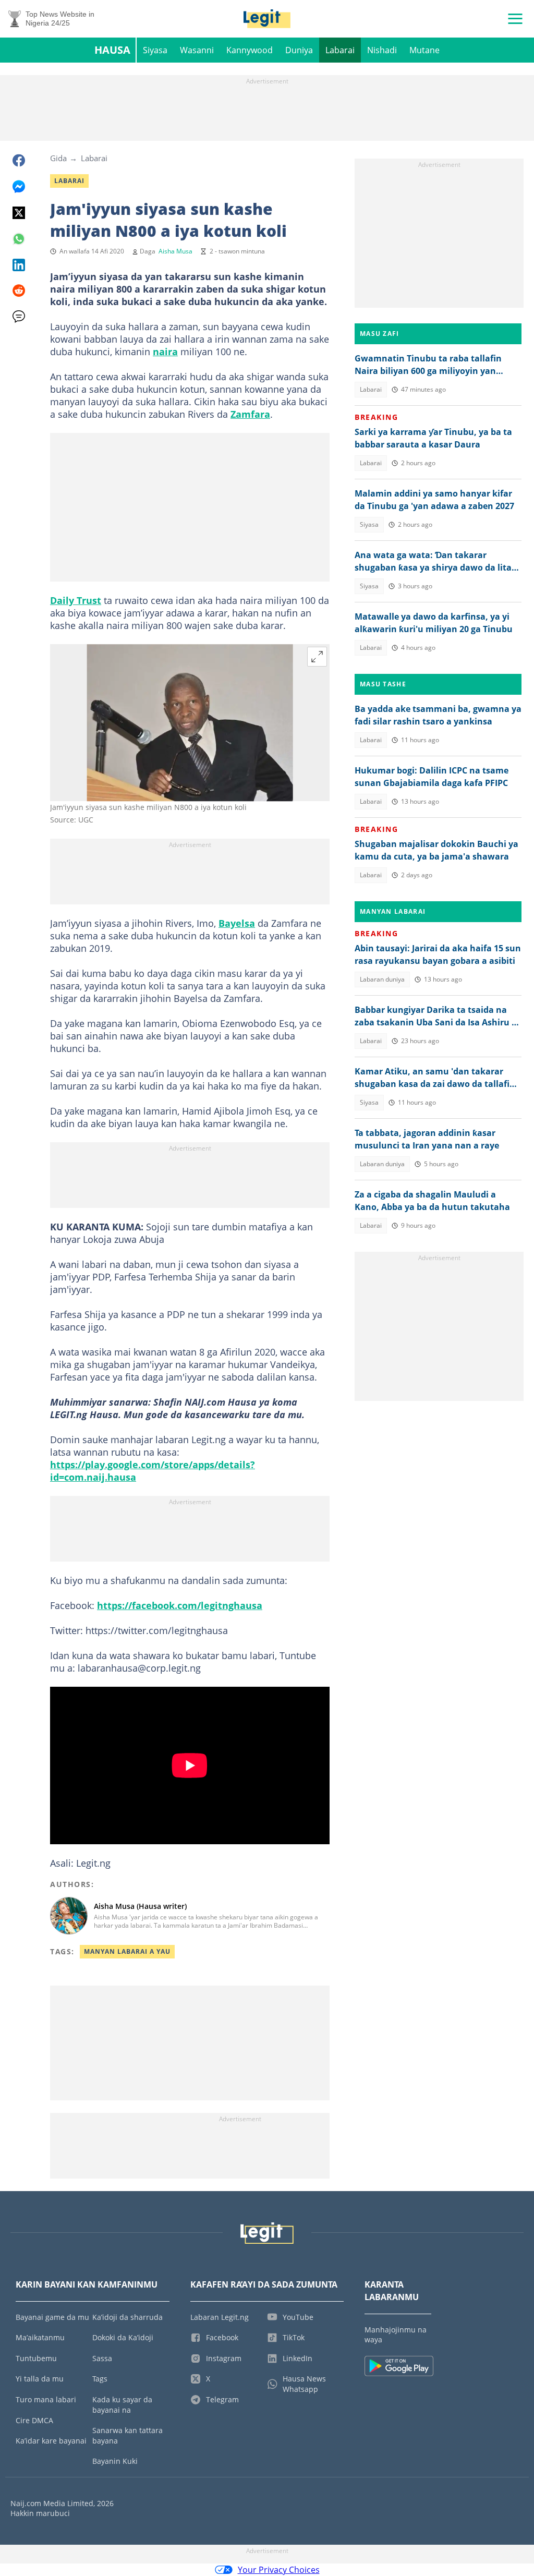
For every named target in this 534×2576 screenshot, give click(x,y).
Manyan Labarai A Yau (127, 1951)
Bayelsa (237, 923)
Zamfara (250, 414)
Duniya (299, 50)
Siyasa (155, 50)
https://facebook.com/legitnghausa (180, 1605)
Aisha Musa (175, 251)
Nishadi (382, 50)
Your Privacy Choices (279, 2570)
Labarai (340, 50)
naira (165, 352)
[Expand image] (317, 657)
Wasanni (197, 50)
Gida (58, 158)
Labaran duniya (382, 979)
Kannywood (250, 50)
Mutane (424, 50)
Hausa (112, 50)
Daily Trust (76, 600)
